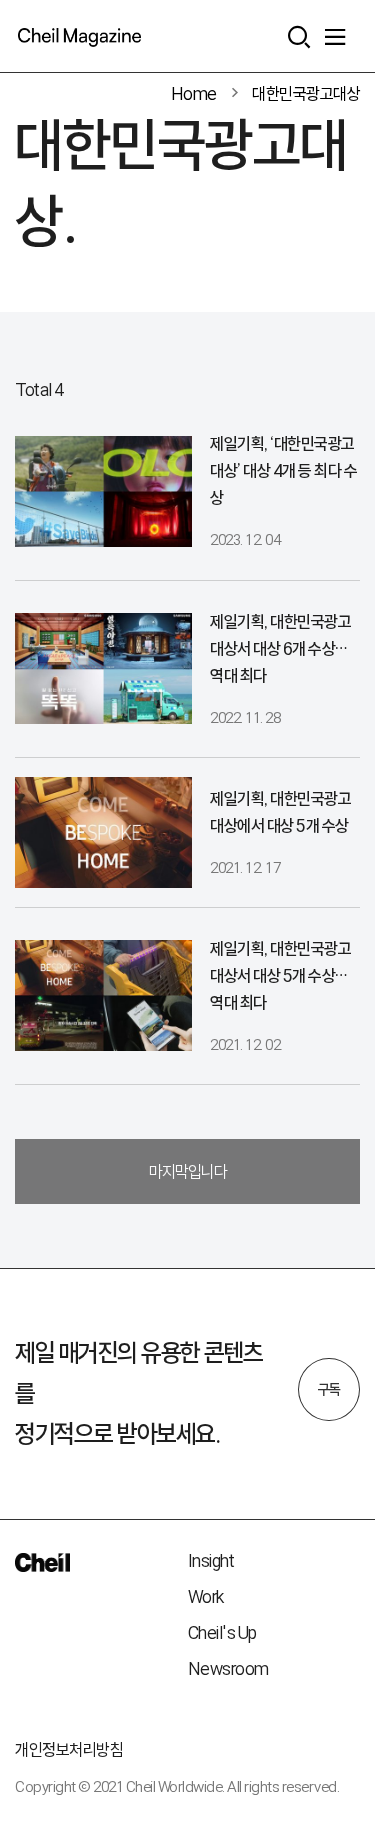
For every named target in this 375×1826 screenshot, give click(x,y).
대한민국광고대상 (306, 93)
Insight (211, 1560)
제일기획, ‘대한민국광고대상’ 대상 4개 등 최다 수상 (283, 470)
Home (194, 93)
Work (206, 1596)
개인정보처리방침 (69, 1749)
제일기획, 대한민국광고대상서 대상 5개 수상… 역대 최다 (280, 975)
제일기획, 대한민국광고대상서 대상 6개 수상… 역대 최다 (280, 648)
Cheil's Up (222, 1632)
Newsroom (228, 1668)
